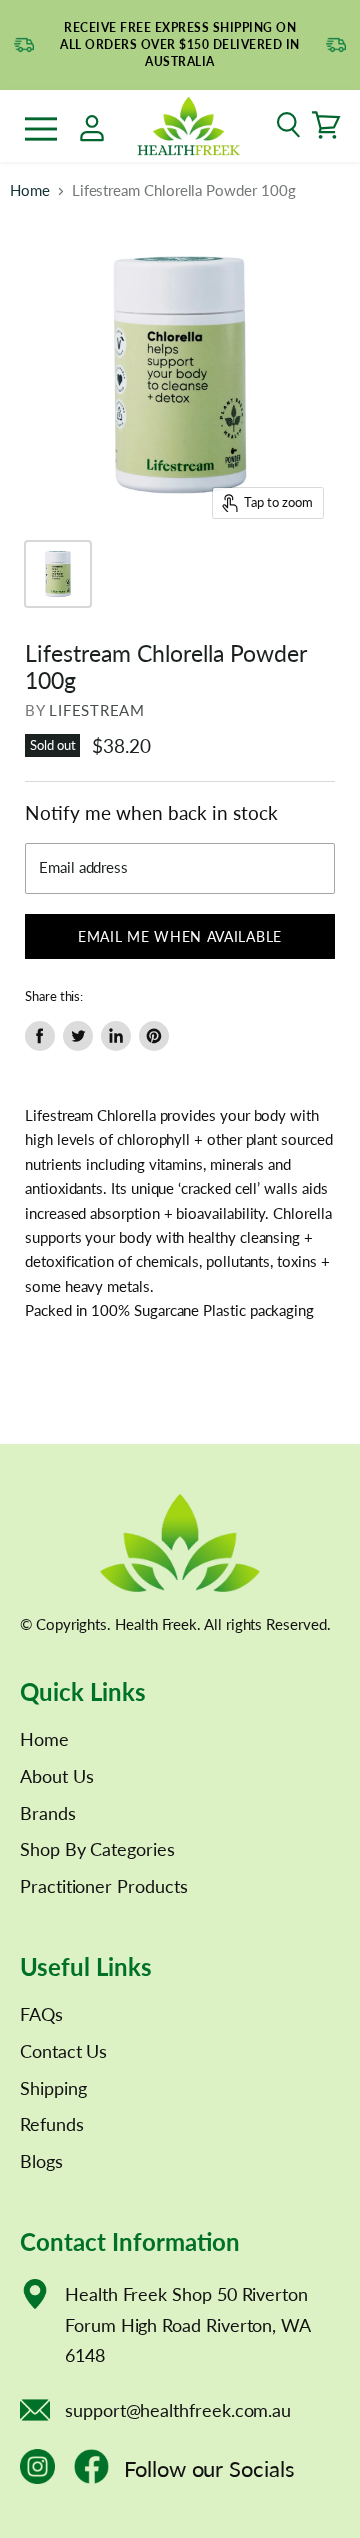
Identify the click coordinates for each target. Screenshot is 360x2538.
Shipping (53, 2088)
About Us (56, 1776)
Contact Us (63, 2051)
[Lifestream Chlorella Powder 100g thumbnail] (58, 574)
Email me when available (180, 936)
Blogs (41, 2161)
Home (30, 190)
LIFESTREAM (97, 710)
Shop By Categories (97, 1849)
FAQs (41, 2014)
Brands (48, 1813)
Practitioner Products (104, 1886)
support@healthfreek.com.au (178, 2410)
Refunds (52, 2124)
